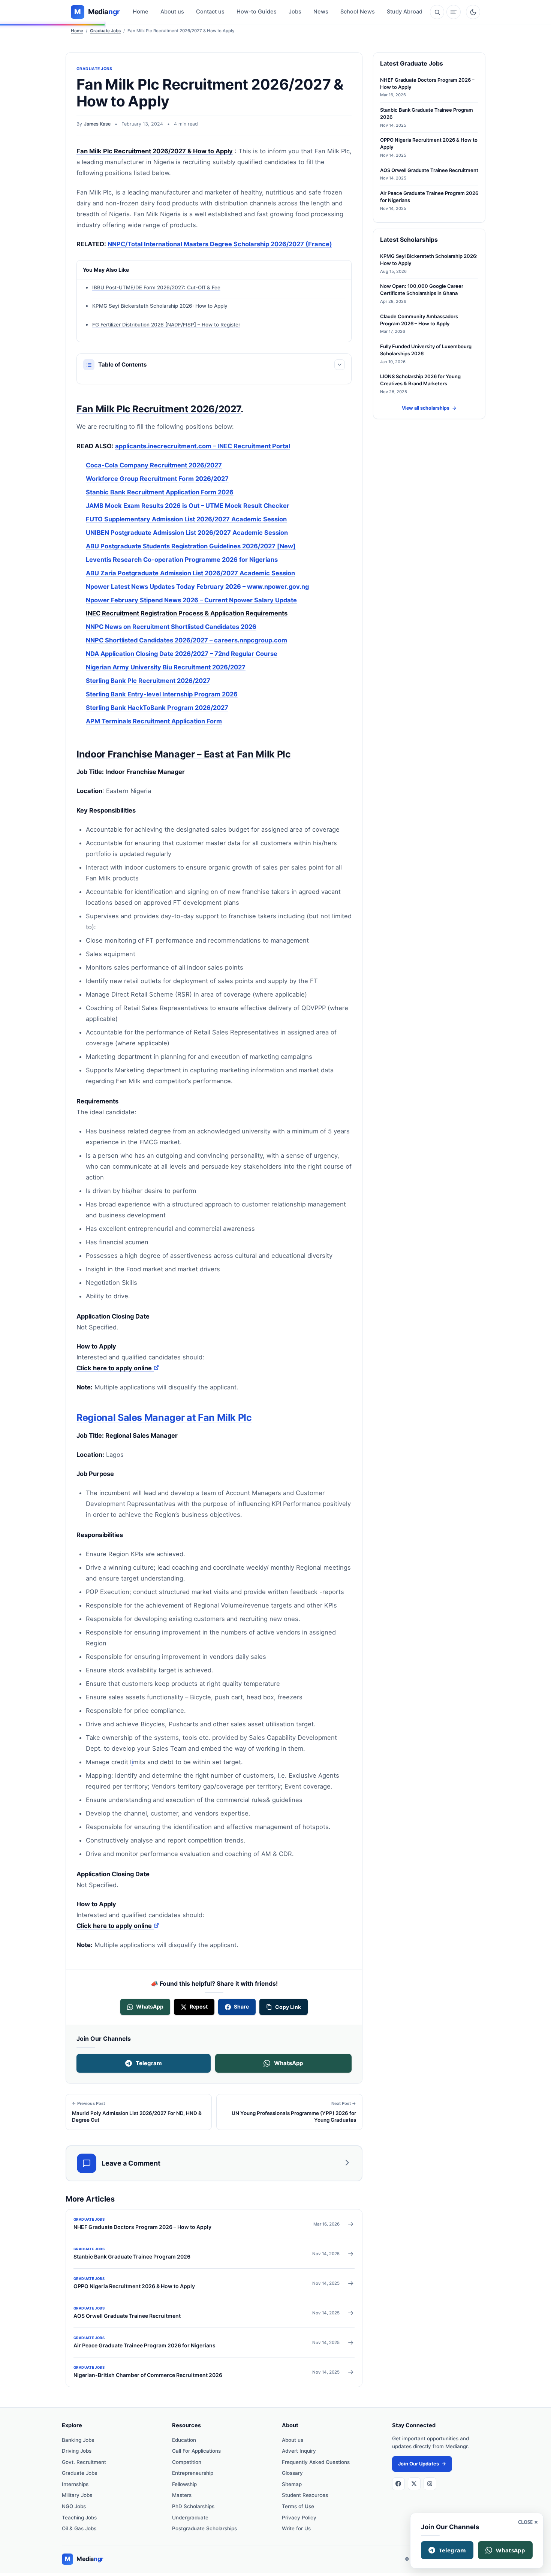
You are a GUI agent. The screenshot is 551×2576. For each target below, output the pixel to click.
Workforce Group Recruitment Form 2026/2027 (157, 479)
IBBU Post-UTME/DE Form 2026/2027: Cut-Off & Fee (156, 287)
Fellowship (184, 2484)
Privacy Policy (299, 2518)
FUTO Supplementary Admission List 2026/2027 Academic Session (186, 519)
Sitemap (292, 2484)
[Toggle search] (437, 12)
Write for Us (296, 2528)
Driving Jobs (77, 2451)
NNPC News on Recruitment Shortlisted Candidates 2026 (171, 627)
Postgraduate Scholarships (204, 2528)
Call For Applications (196, 2451)
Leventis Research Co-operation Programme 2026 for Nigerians (182, 560)
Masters (182, 2495)
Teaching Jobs (79, 2518)
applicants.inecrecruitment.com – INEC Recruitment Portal (203, 446)
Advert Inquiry (299, 2451)
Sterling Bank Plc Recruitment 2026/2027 (148, 681)
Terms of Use (298, 2506)
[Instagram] (430, 2484)
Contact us (210, 12)
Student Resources (305, 2495)
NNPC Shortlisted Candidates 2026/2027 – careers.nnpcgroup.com (186, 640)
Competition (187, 2462)
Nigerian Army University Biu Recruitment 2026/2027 (166, 667)
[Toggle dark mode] (473, 12)
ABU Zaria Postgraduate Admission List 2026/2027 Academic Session (190, 573)
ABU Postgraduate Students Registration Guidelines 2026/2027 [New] (191, 546)
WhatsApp (288, 2063)
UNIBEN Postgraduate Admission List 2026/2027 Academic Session (187, 533)
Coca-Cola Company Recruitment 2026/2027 (154, 465)
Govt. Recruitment (84, 2462)
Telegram (149, 2063)
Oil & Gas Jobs (79, 2528)
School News (358, 12)
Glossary (292, 2473)
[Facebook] (398, 2484)
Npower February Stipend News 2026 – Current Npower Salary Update (191, 600)
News (321, 12)
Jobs (295, 12)
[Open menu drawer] (454, 12)
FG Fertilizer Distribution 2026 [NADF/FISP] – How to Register (166, 325)
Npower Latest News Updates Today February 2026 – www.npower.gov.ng (197, 587)
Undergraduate (190, 2518)
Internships (75, 2484)
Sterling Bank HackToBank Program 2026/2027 (157, 708)
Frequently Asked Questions (316, 2462)
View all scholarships (429, 408)
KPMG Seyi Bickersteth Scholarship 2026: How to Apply (160, 306)
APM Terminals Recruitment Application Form (154, 721)
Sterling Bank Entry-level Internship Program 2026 (162, 694)
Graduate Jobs (105, 31)
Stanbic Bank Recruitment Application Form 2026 (160, 492)
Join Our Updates (422, 2464)
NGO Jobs (74, 2506)
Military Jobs (77, 2495)
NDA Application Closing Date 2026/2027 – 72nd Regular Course (182, 654)
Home (141, 12)
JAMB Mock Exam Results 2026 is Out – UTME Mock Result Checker (188, 506)
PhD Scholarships (193, 2506)
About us (172, 12)
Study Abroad (405, 12)
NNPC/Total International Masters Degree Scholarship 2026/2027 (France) (220, 244)
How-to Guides (257, 12)
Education (184, 2440)
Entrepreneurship (193, 2473)
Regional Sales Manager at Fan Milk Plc (164, 1417)
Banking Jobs (78, 2440)
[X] (414, 2484)
